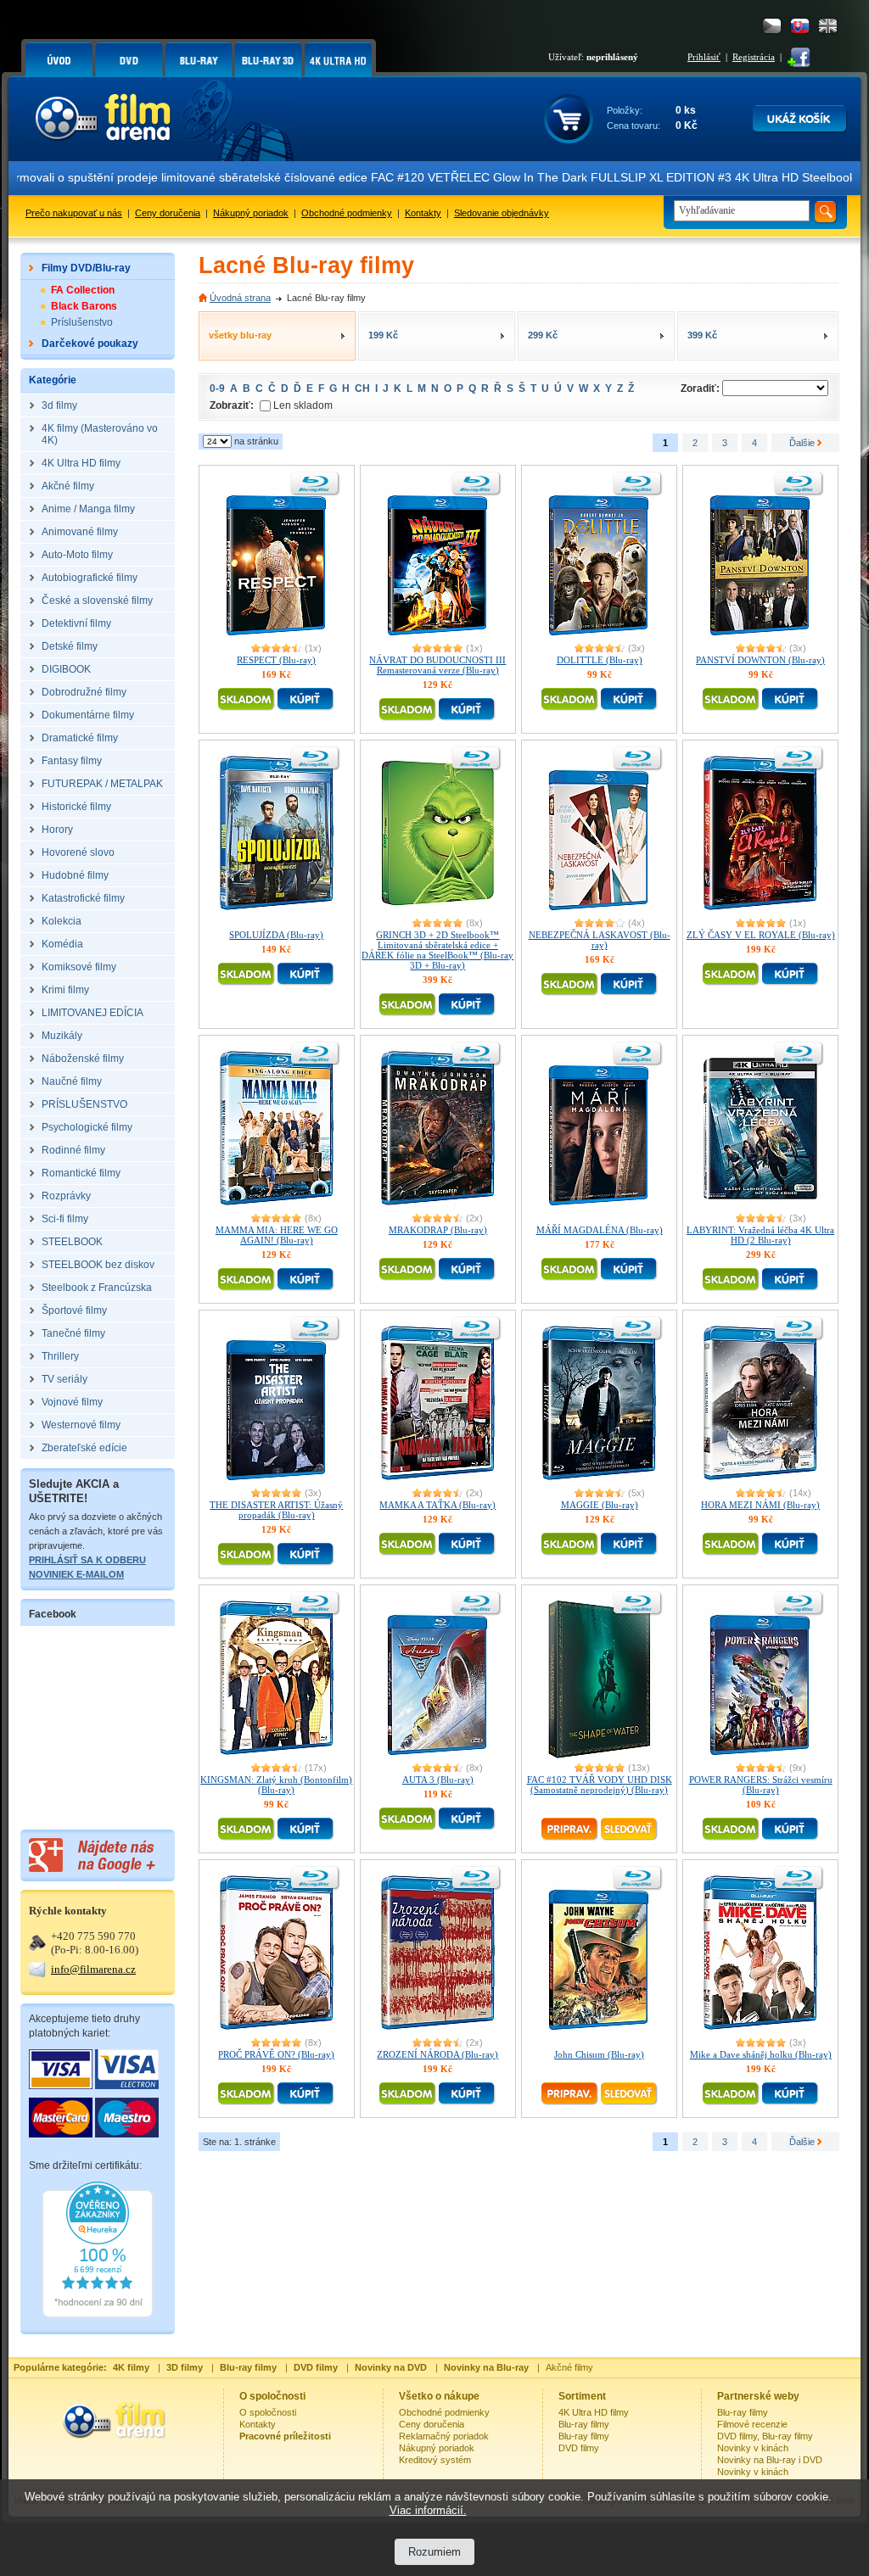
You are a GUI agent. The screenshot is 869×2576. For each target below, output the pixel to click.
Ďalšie (803, 443)
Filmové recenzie (752, 2424)
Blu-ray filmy (584, 2424)
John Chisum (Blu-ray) (599, 2054)
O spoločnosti (268, 2412)
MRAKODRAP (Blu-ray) (438, 1230)
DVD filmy (579, 2448)
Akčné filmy (569, 2367)
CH (362, 388)
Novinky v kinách (753, 2448)
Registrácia (754, 57)
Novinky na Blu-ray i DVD (770, 2460)
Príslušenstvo (82, 322)
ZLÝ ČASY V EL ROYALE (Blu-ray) (761, 935)
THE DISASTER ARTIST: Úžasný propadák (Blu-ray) (276, 1510)
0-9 (217, 388)
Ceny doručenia (168, 213)
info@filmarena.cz (93, 1969)
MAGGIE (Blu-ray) (600, 1505)
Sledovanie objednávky (502, 213)
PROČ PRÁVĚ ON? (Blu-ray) (276, 2054)
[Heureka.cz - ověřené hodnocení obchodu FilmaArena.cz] (98, 2314)
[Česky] (772, 26)
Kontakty (423, 213)
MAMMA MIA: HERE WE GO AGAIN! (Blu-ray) (277, 1235)
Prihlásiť (704, 57)
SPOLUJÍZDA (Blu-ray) (276, 935)
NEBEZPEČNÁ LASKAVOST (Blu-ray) (600, 940)
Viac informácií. (428, 2510)
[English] (828, 26)
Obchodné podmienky (347, 213)
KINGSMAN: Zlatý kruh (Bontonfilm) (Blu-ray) (276, 1785)
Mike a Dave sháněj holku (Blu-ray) (761, 2054)
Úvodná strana (240, 298)
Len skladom (303, 405)
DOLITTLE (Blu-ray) (600, 660)
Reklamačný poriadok (444, 2436)
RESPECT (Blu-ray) (276, 660)
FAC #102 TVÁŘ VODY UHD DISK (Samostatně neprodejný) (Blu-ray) (600, 1785)
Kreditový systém (435, 2460)
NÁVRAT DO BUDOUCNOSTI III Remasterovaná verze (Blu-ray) (437, 665)
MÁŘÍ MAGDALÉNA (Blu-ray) (600, 1230)
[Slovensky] (800, 26)
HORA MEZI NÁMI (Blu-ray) (760, 1505)
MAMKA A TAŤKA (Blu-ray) (437, 1505)
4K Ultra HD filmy (594, 2412)
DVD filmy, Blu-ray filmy (765, 2436)
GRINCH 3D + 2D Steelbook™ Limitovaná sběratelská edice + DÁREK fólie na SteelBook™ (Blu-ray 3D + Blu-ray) (437, 950)
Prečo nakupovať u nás (74, 213)
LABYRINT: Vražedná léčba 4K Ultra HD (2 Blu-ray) (760, 1235)
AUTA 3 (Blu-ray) (438, 1780)
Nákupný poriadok (251, 213)
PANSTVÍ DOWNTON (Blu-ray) (760, 660)
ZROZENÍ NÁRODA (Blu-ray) (437, 2054)
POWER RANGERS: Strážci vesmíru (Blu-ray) (761, 1785)
